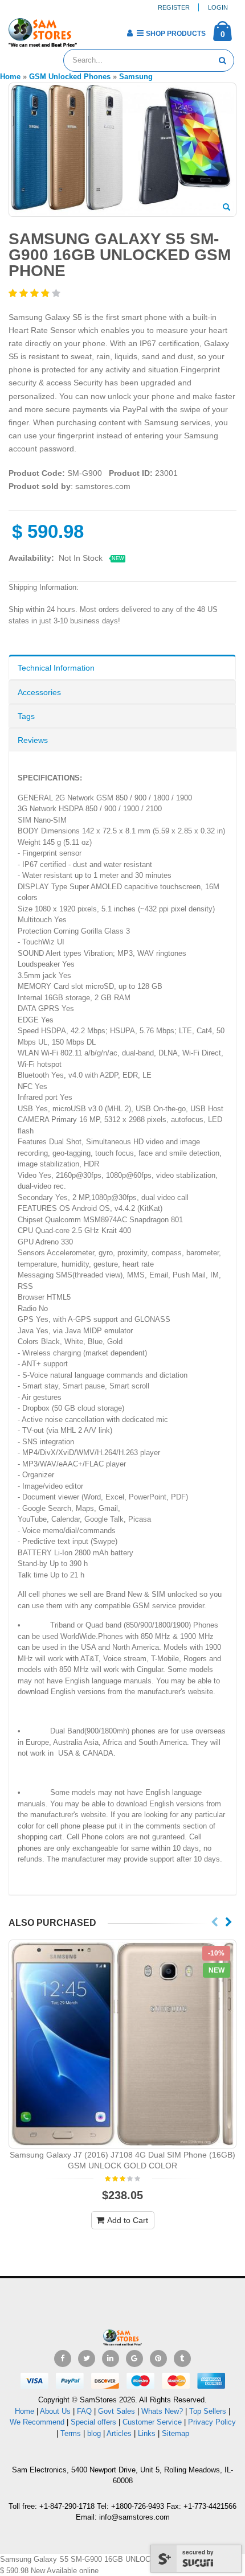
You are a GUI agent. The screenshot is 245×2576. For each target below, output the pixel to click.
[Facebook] (63, 2359)
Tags (26, 716)
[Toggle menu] (90, 30)
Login (218, 7)
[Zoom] (226, 208)
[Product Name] (122, 2044)
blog (94, 2433)
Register (174, 7)
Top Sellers (208, 2411)
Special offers (93, 2422)
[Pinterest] (158, 2359)
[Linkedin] (111, 2359)
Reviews (33, 740)
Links (147, 2433)
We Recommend (37, 2422)
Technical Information (56, 668)
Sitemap (175, 2433)
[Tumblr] (182, 2359)
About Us (55, 2411)
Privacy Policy (212, 2422)
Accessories (39, 692)
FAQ (84, 2411)
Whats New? (162, 2411)
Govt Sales (117, 2411)
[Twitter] (87, 2359)
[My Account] (130, 33)
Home (24, 2411)
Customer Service (152, 2422)
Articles (119, 2433)
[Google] (134, 2359)
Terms (72, 2433)
